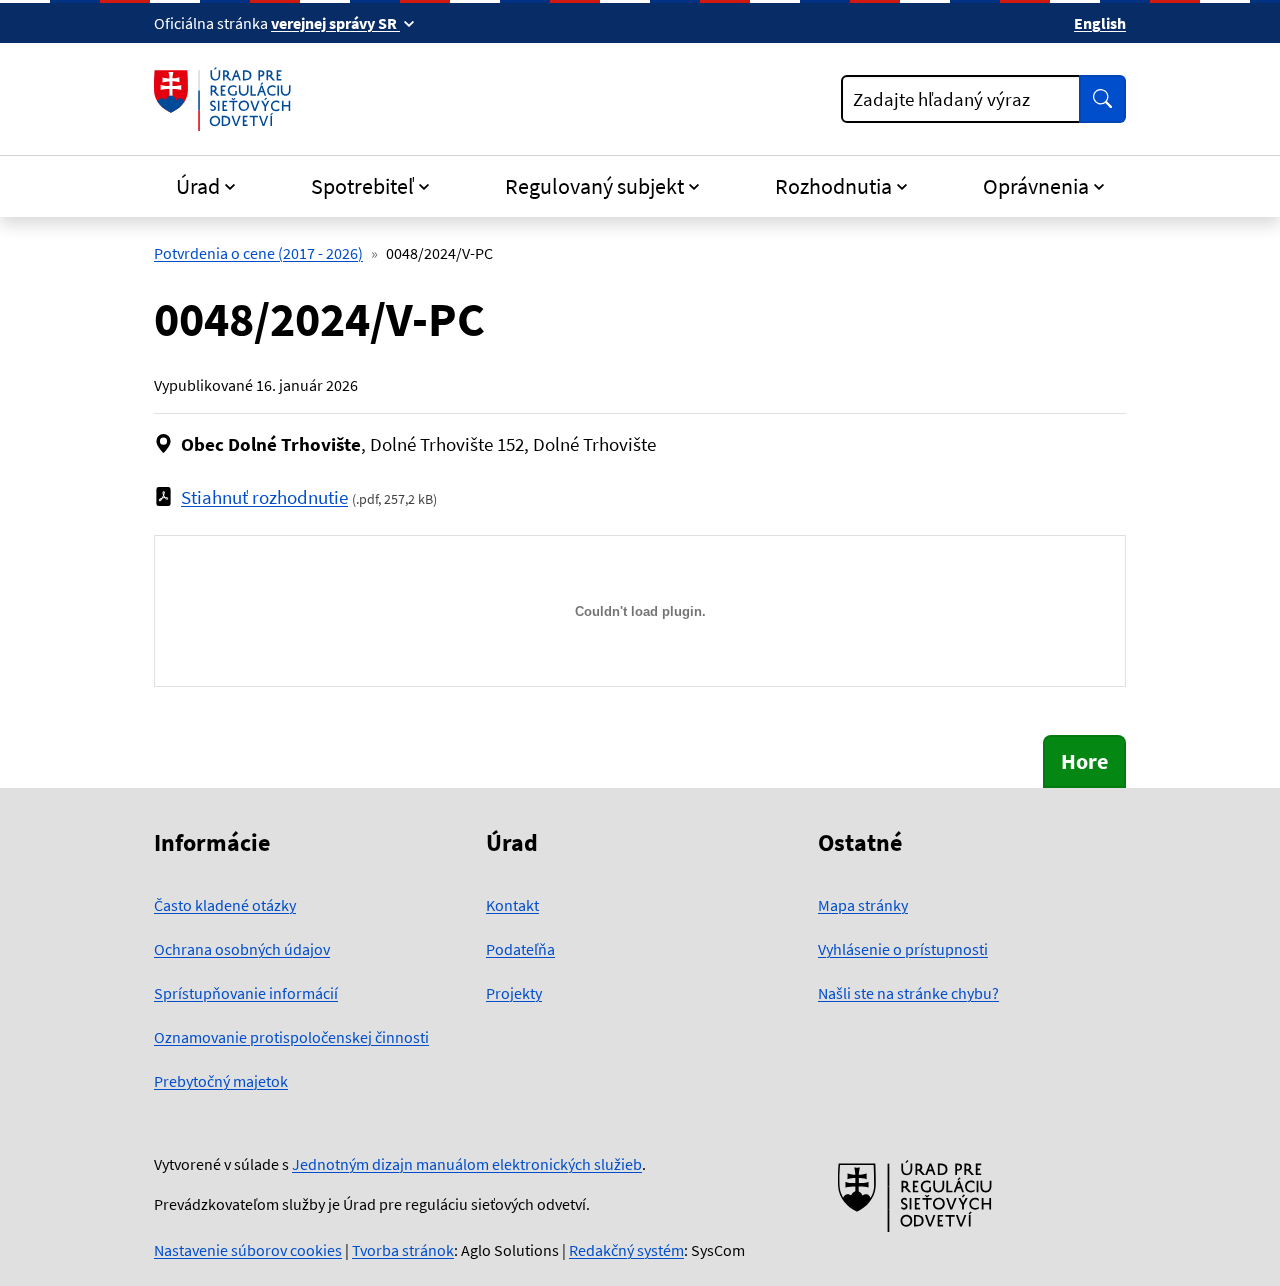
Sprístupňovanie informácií (246, 993)
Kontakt (512, 905)
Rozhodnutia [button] (833, 186)
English (1100, 23)
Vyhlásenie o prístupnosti (903, 949)
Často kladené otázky (225, 905)
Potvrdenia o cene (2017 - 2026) (258, 253)
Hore (1084, 761)
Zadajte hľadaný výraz (941, 99)
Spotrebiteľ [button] (362, 186)
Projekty (514, 993)
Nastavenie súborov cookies (248, 1250)
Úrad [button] (198, 186)
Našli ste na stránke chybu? (908, 993)
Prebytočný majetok (221, 1081)
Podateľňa (520, 949)
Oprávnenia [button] (1036, 186)
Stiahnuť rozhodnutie (264, 497)
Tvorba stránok (403, 1250)
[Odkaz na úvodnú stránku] (226, 99)
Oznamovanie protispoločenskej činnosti (291, 1037)
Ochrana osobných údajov (242, 949)
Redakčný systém (626, 1250)
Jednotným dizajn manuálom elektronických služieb (467, 1164)
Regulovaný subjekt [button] (594, 186)
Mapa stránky (863, 905)
